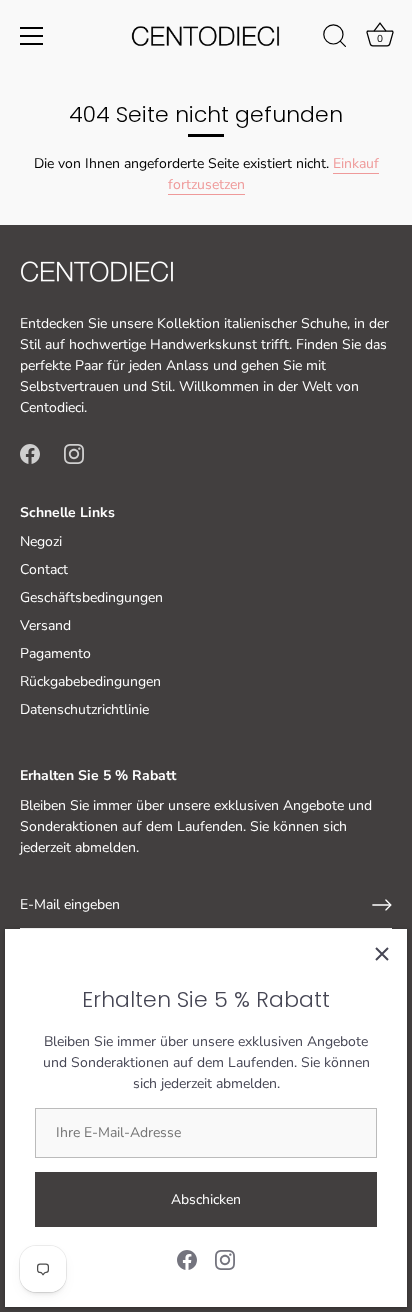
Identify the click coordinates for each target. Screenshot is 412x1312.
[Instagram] (225, 1258)
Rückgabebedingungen (90, 681)
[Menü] (32, 36)
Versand (45, 625)
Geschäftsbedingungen (91, 597)
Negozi (41, 541)
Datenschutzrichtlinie (84, 709)
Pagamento (55, 653)
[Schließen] (382, 954)
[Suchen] (335, 39)
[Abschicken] (382, 905)
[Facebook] (187, 1258)
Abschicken (206, 1199)
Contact (44, 569)
